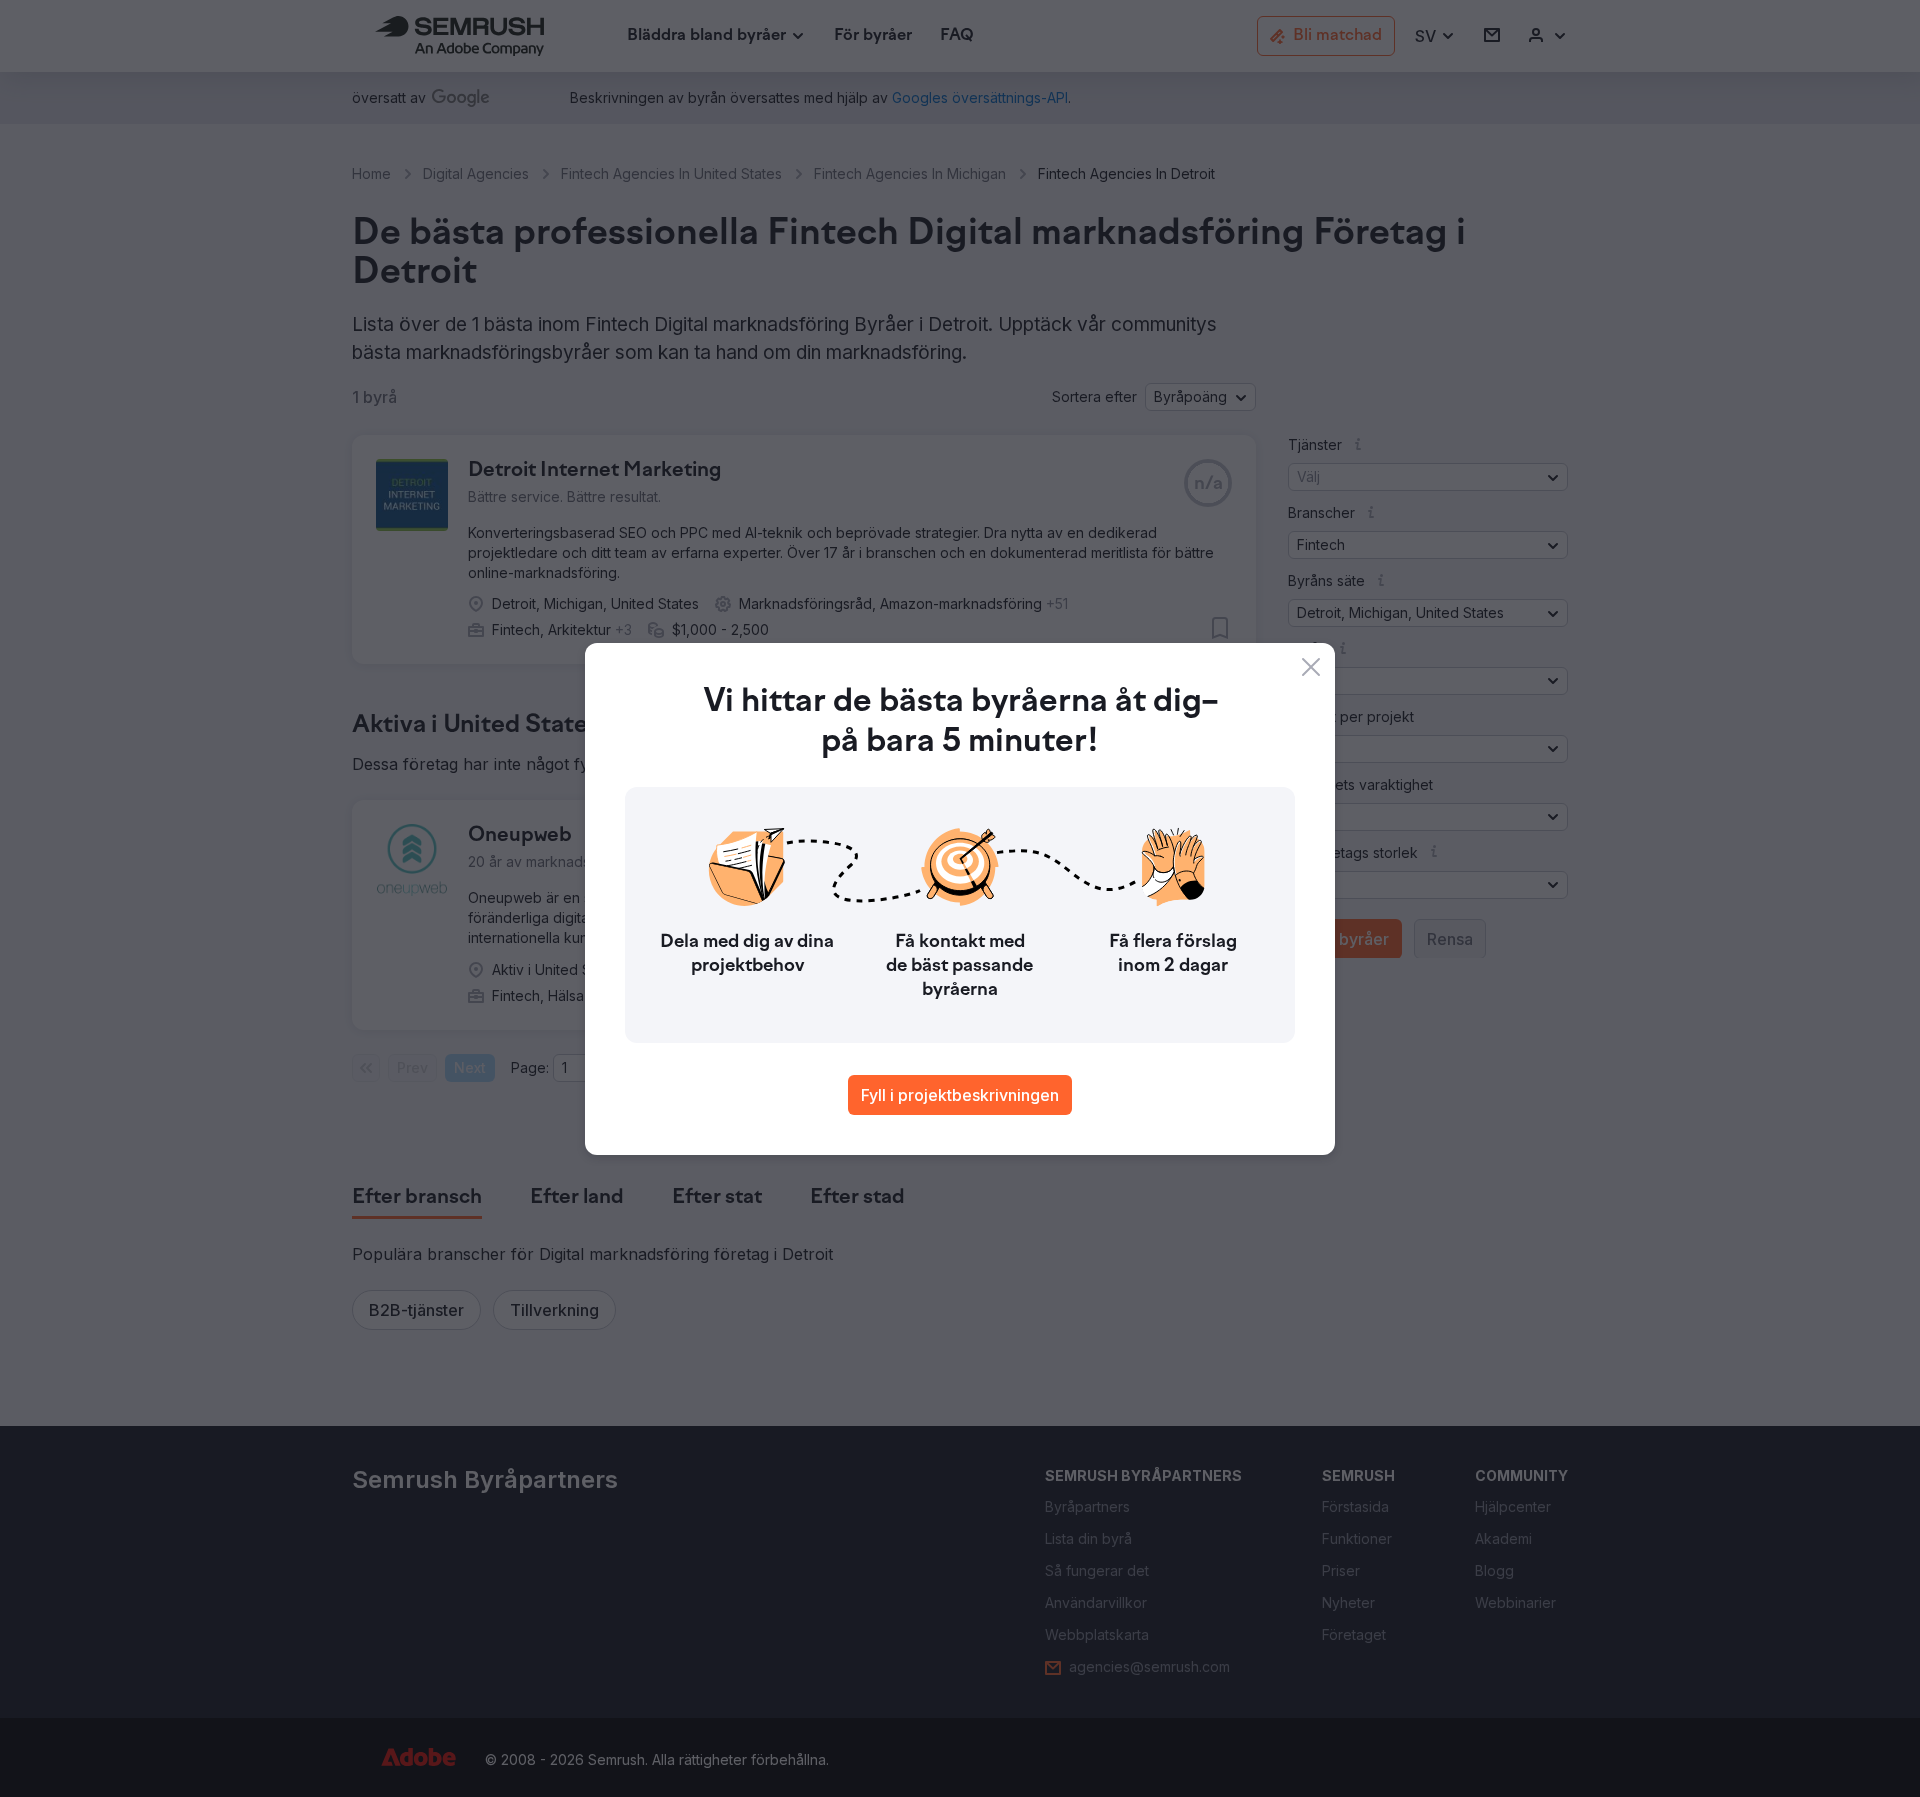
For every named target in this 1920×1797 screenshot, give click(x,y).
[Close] (1311, 667)
